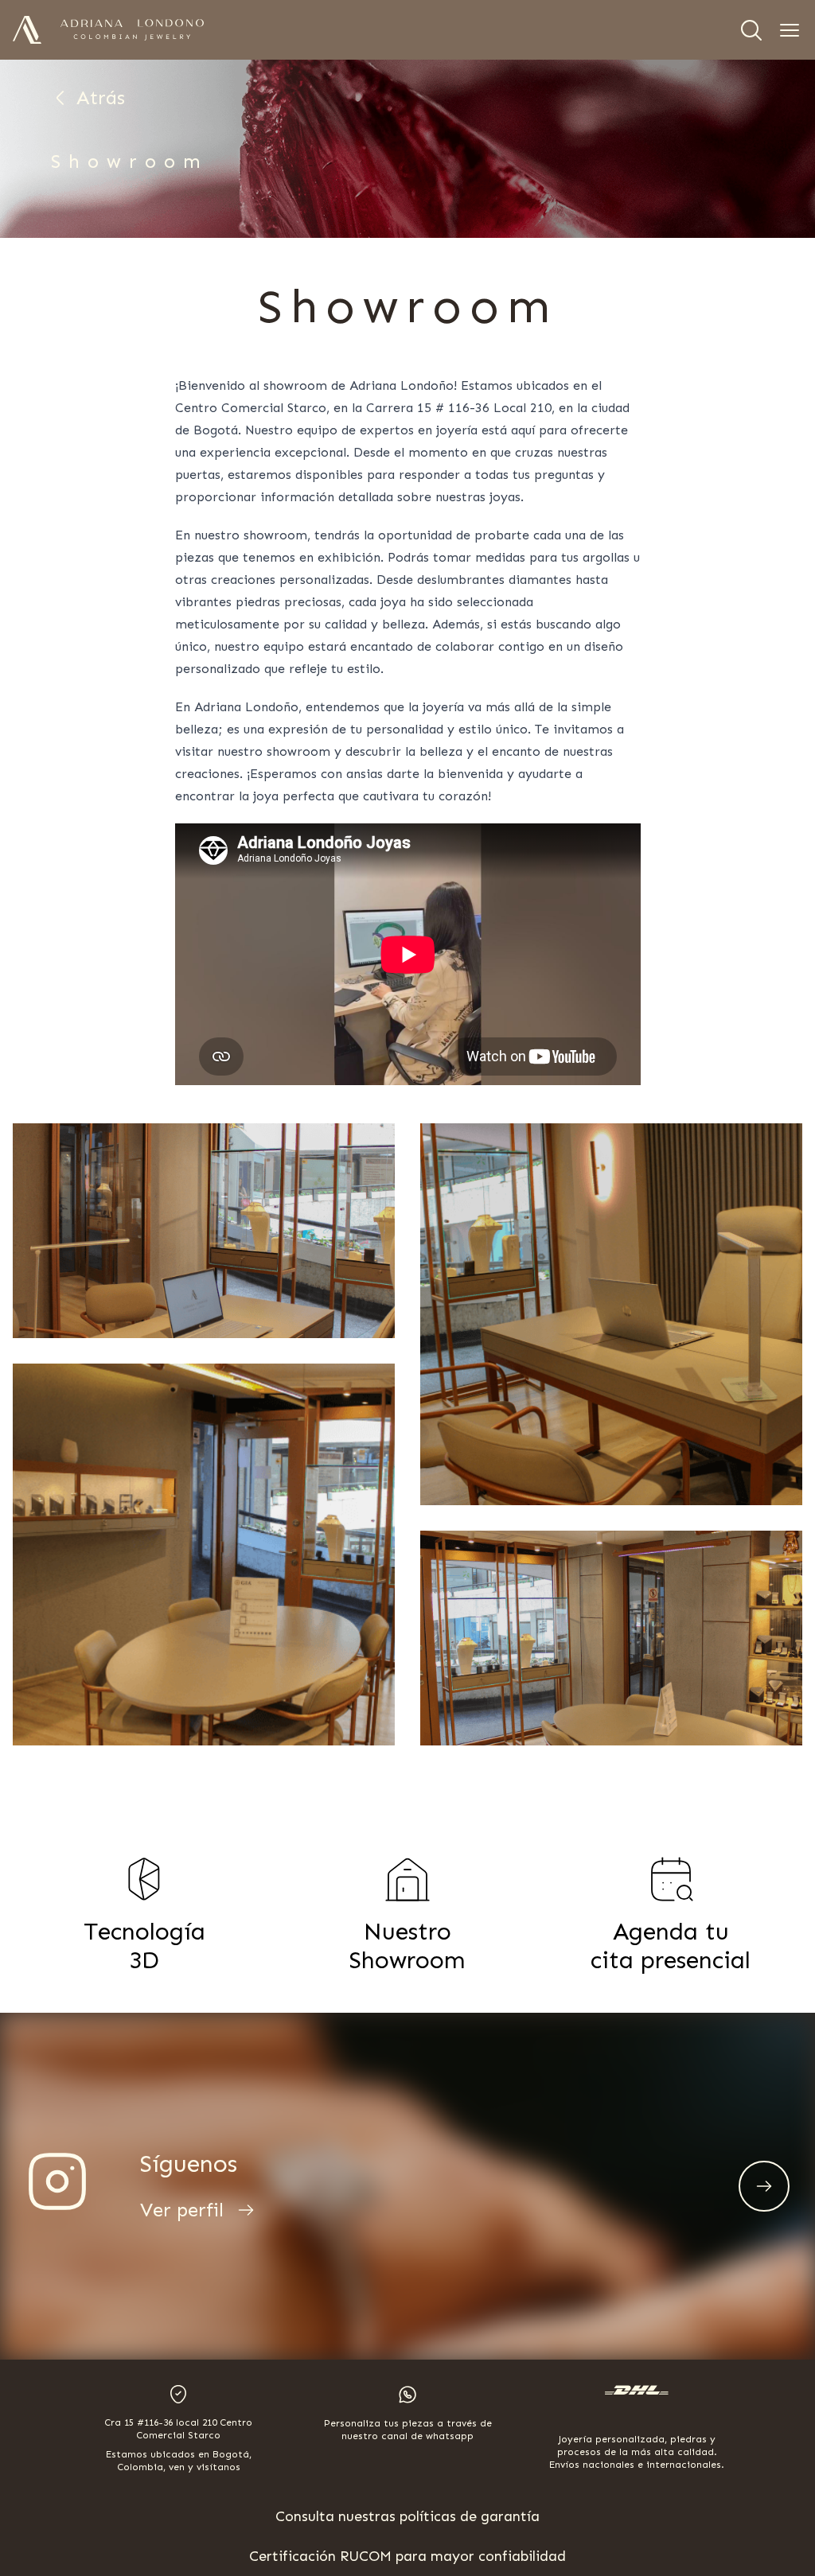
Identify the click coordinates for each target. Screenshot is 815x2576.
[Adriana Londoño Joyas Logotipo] (132, 30)
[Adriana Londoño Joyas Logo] (27, 30)
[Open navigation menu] (790, 30)
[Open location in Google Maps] (178, 2394)
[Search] (751, 30)
